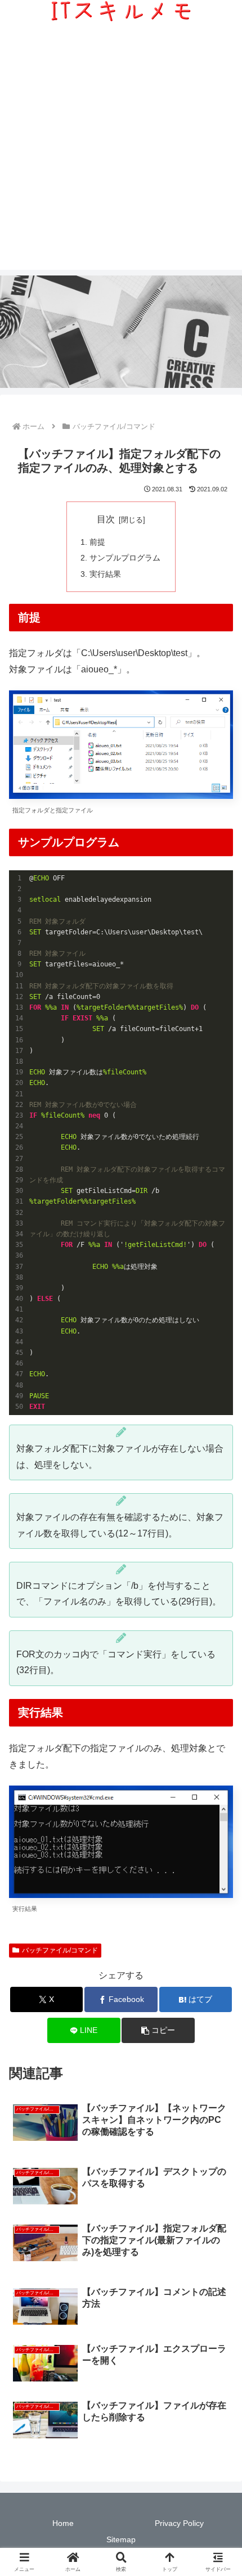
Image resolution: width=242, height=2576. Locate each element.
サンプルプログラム (125, 558)
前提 (97, 542)
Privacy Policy (179, 2523)
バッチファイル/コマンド (60, 1950)
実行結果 (105, 574)
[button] (158, 2030)
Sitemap (121, 2539)
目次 (106, 519)
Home (63, 2523)
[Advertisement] (121, 149)
